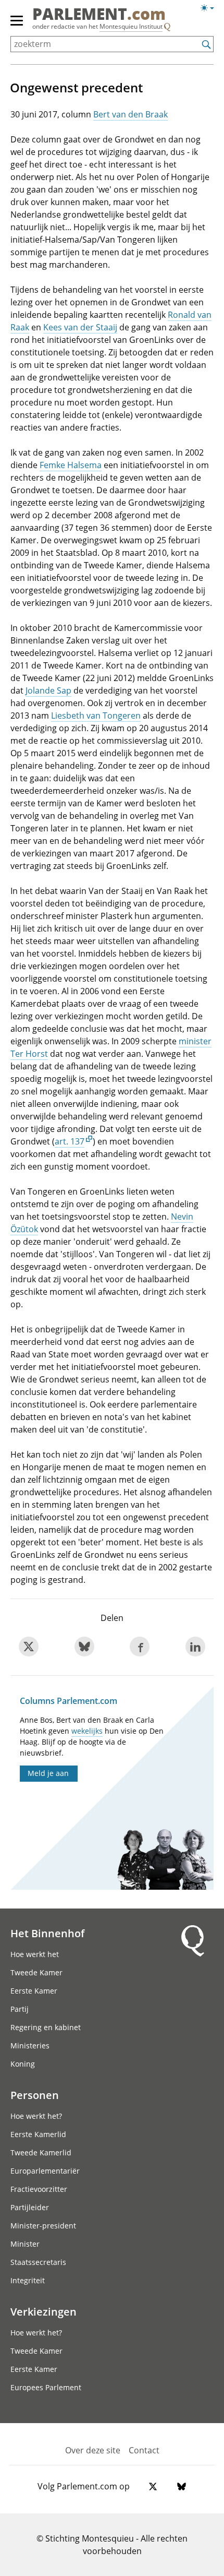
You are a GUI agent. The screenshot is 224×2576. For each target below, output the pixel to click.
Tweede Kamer (36, 1972)
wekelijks (87, 1731)
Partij (20, 2009)
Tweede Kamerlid (41, 2152)
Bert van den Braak (130, 114)
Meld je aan (48, 1773)
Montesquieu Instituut (131, 26)
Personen (35, 2095)
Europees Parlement (46, 2387)
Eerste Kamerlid (38, 2134)
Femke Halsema (71, 465)
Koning (23, 2064)
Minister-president (43, 2226)
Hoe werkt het (35, 1954)
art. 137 (70, 1141)
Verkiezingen (43, 2311)
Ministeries (30, 2046)
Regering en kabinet (46, 2027)
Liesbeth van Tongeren (96, 715)
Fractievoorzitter (39, 2189)
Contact (144, 2450)
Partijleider (30, 2207)
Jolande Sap (48, 690)
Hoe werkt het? (36, 2116)
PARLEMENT (99, 15)
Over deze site (93, 2450)
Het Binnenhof (47, 1933)
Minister (25, 2244)
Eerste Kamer (34, 1991)
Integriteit (28, 2280)
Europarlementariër (45, 2171)
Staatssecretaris (38, 2262)
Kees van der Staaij (80, 327)
